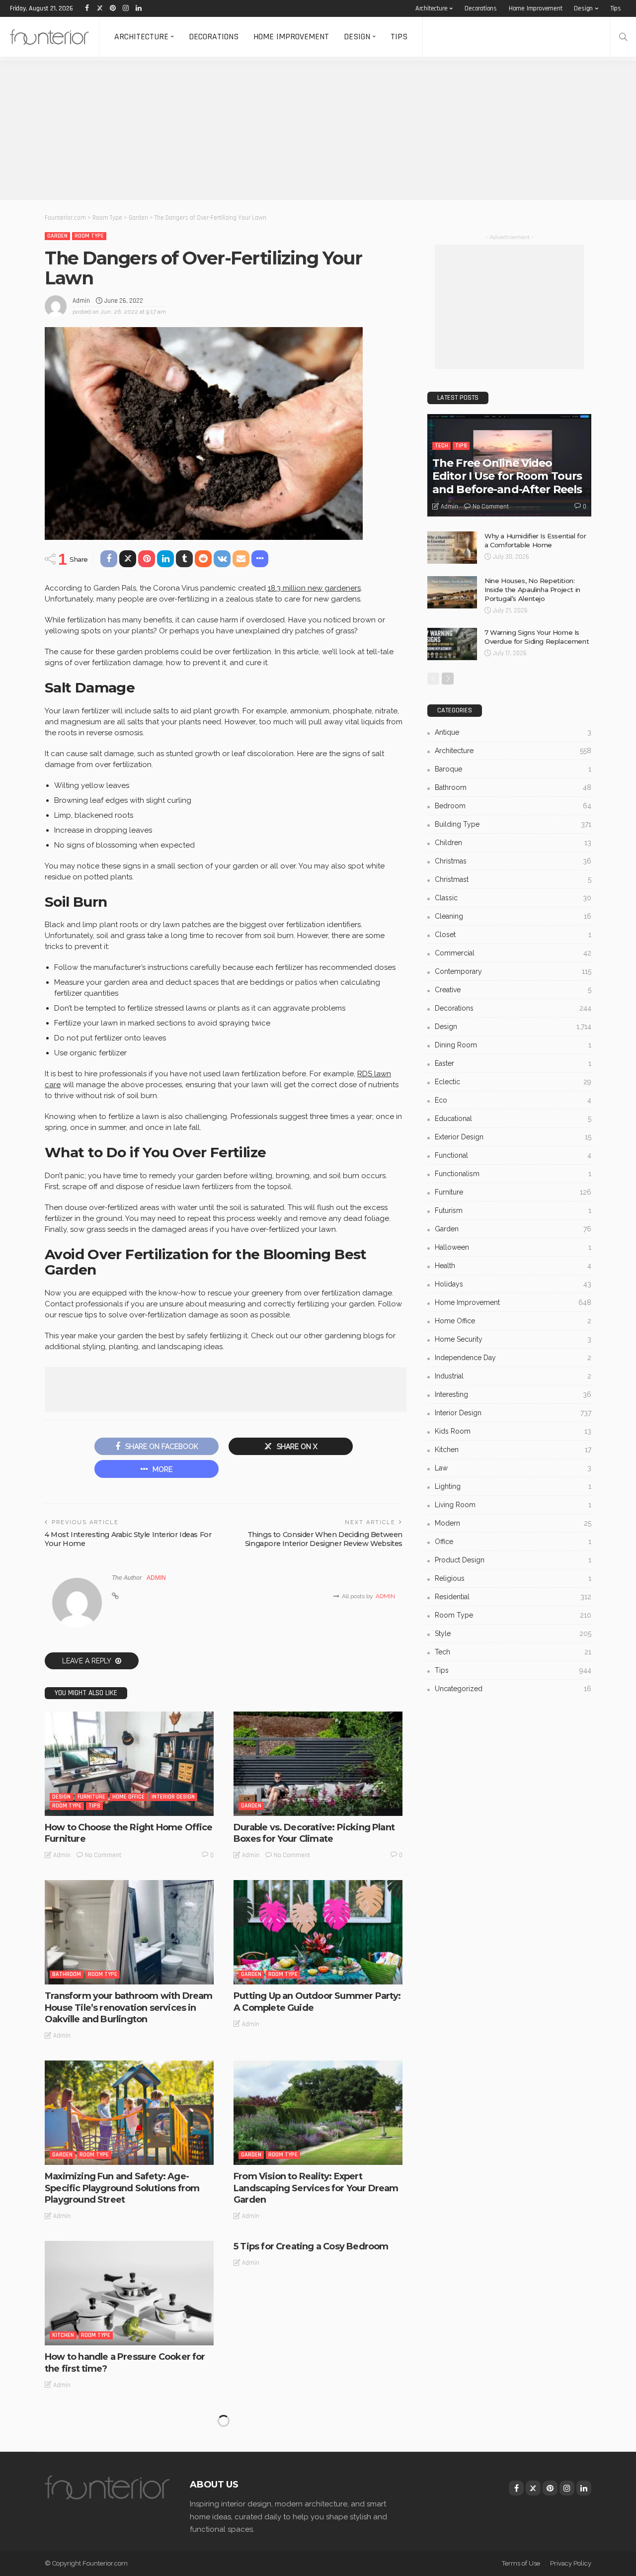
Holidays (513, 1284)
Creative (513, 990)
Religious (513, 1578)
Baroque (513, 769)
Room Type (89, 236)
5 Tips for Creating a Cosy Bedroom (311, 2246)
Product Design (513, 1560)
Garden (57, 236)
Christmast (513, 879)
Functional (513, 1155)
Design (583, 8)
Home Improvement (536, 8)
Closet (513, 935)
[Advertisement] (298, 130)
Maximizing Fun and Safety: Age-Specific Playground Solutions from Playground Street (122, 2188)
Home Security (513, 1339)
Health (513, 1266)
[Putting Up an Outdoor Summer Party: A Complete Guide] (318, 1932)
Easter (513, 1063)
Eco (513, 1100)
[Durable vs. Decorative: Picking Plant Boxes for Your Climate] (318, 1764)
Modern (513, 1523)
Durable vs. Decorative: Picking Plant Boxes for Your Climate (314, 1833)
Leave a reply (87, 1661)
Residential (513, 1597)
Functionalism (513, 1174)
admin (81, 301)
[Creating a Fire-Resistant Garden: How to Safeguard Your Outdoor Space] (129, 2462)
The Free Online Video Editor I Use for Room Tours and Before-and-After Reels (507, 476)
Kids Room (513, 1431)
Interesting (513, 1394)
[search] (623, 37)
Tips (616, 8)
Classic (513, 898)
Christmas (513, 861)
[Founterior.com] (49, 37)
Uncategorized (513, 1689)
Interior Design (173, 1797)
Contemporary (513, 971)
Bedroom (513, 806)
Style (513, 1633)
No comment (103, 1855)
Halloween (513, 1247)
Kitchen (63, 2335)
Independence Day (513, 1358)
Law (513, 1468)
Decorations (481, 8)
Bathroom (67, 1974)
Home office (128, 1797)
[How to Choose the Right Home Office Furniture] (129, 1764)
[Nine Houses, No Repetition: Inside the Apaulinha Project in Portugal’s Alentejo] (452, 592)
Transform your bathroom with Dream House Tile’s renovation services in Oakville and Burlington (128, 2008)
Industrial (513, 1376)
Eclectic (513, 1082)
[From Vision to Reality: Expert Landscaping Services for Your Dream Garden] (318, 2113)
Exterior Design (513, 1137)
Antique (513, 732)
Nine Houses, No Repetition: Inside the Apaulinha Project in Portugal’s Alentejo (532, 590)
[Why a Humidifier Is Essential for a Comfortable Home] (452, 548)
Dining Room (513, 1045)
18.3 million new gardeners (314, 588)
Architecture (432, 8)
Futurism (513, 1210)
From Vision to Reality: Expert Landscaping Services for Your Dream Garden (316, 2188)
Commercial (513, 953)
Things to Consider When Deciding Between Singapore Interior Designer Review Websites (324, 1539)
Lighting (513, 1486)
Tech (441, 446)
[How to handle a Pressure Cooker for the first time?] (129, 2293)
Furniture (91, 1797)
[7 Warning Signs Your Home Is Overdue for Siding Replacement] (452, 644)
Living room (513, 1505)
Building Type (513, 824)
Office (513, 1542)
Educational (513, 1118)
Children (513, 843)
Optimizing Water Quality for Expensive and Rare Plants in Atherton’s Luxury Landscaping (302, 2537)
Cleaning (513, 916)
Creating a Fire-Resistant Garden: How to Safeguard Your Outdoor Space (128, 2532)
